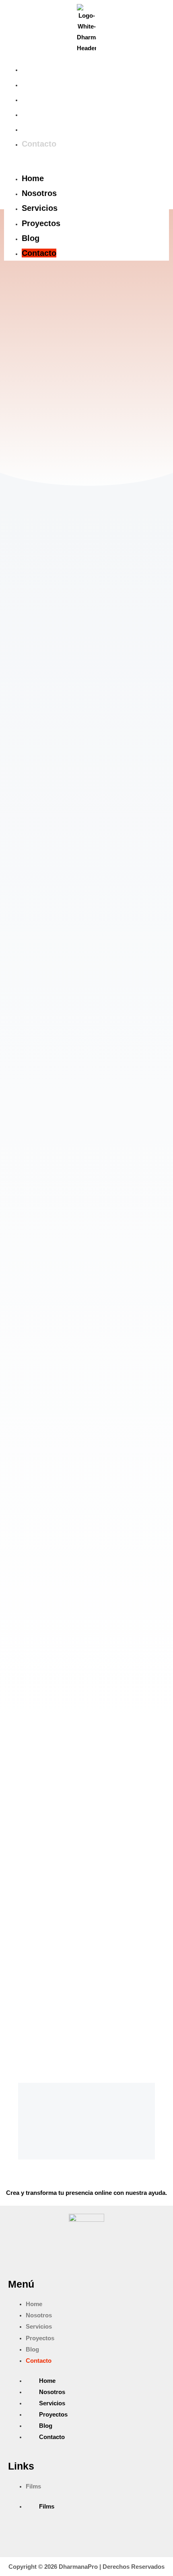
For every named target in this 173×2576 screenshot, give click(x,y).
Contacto (39, 144)
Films (33, 2486)
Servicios (40, 99)
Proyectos (41, 114)
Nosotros (39, 84)
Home (33, 69)
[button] (86, 166)
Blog (31, 129)
